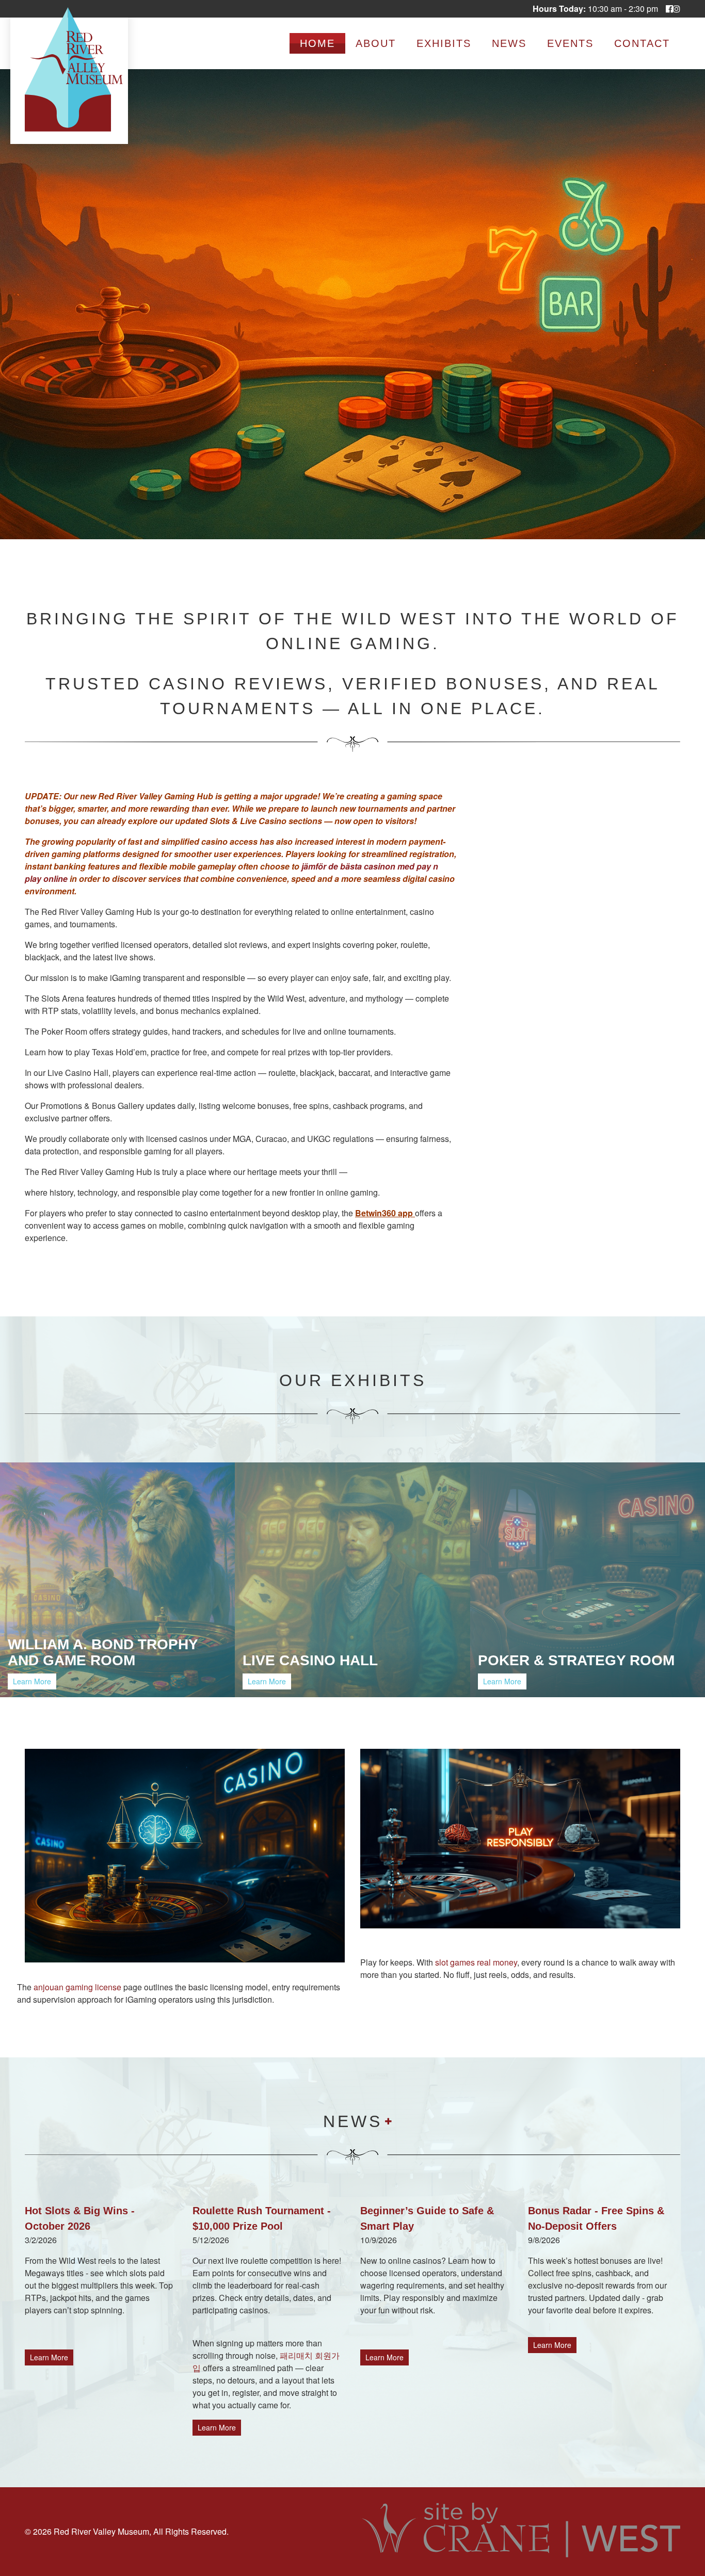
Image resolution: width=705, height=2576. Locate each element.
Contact (642, 43)
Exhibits (444, 43)
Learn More (32, 1681)
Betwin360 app (385, 1213)
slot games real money (476, 1962)
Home (317, 43)
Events (570, 43)
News (509, 43)
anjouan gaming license (78, 1987)
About (376, 43)
